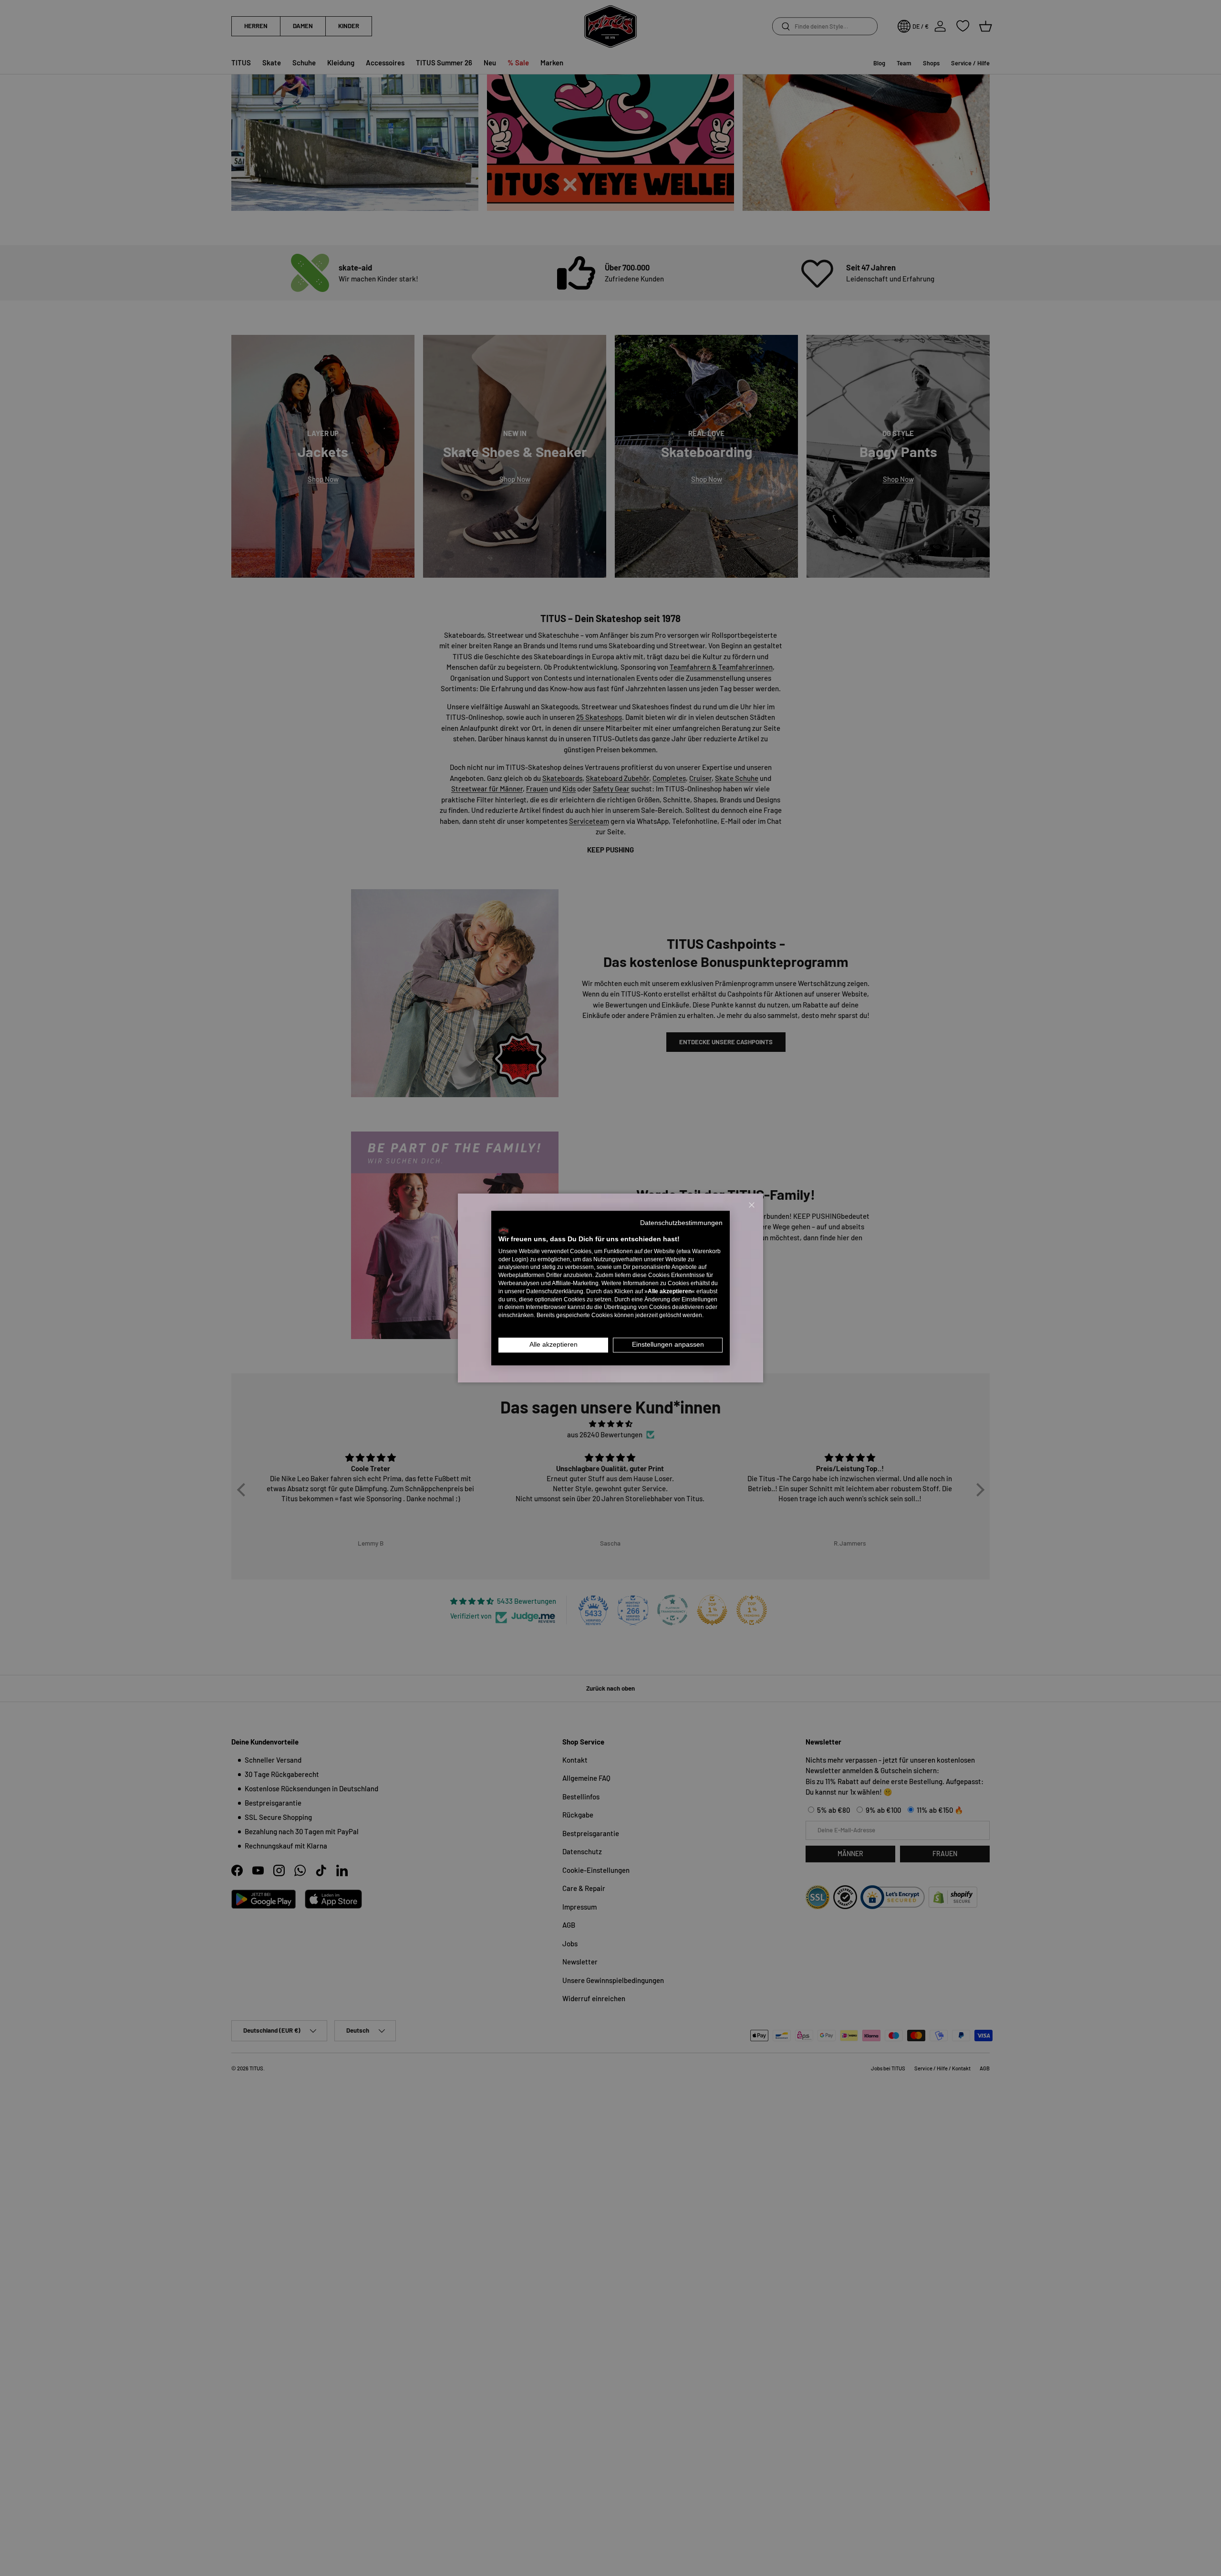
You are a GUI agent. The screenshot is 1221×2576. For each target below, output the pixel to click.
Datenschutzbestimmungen (681, 1223)
